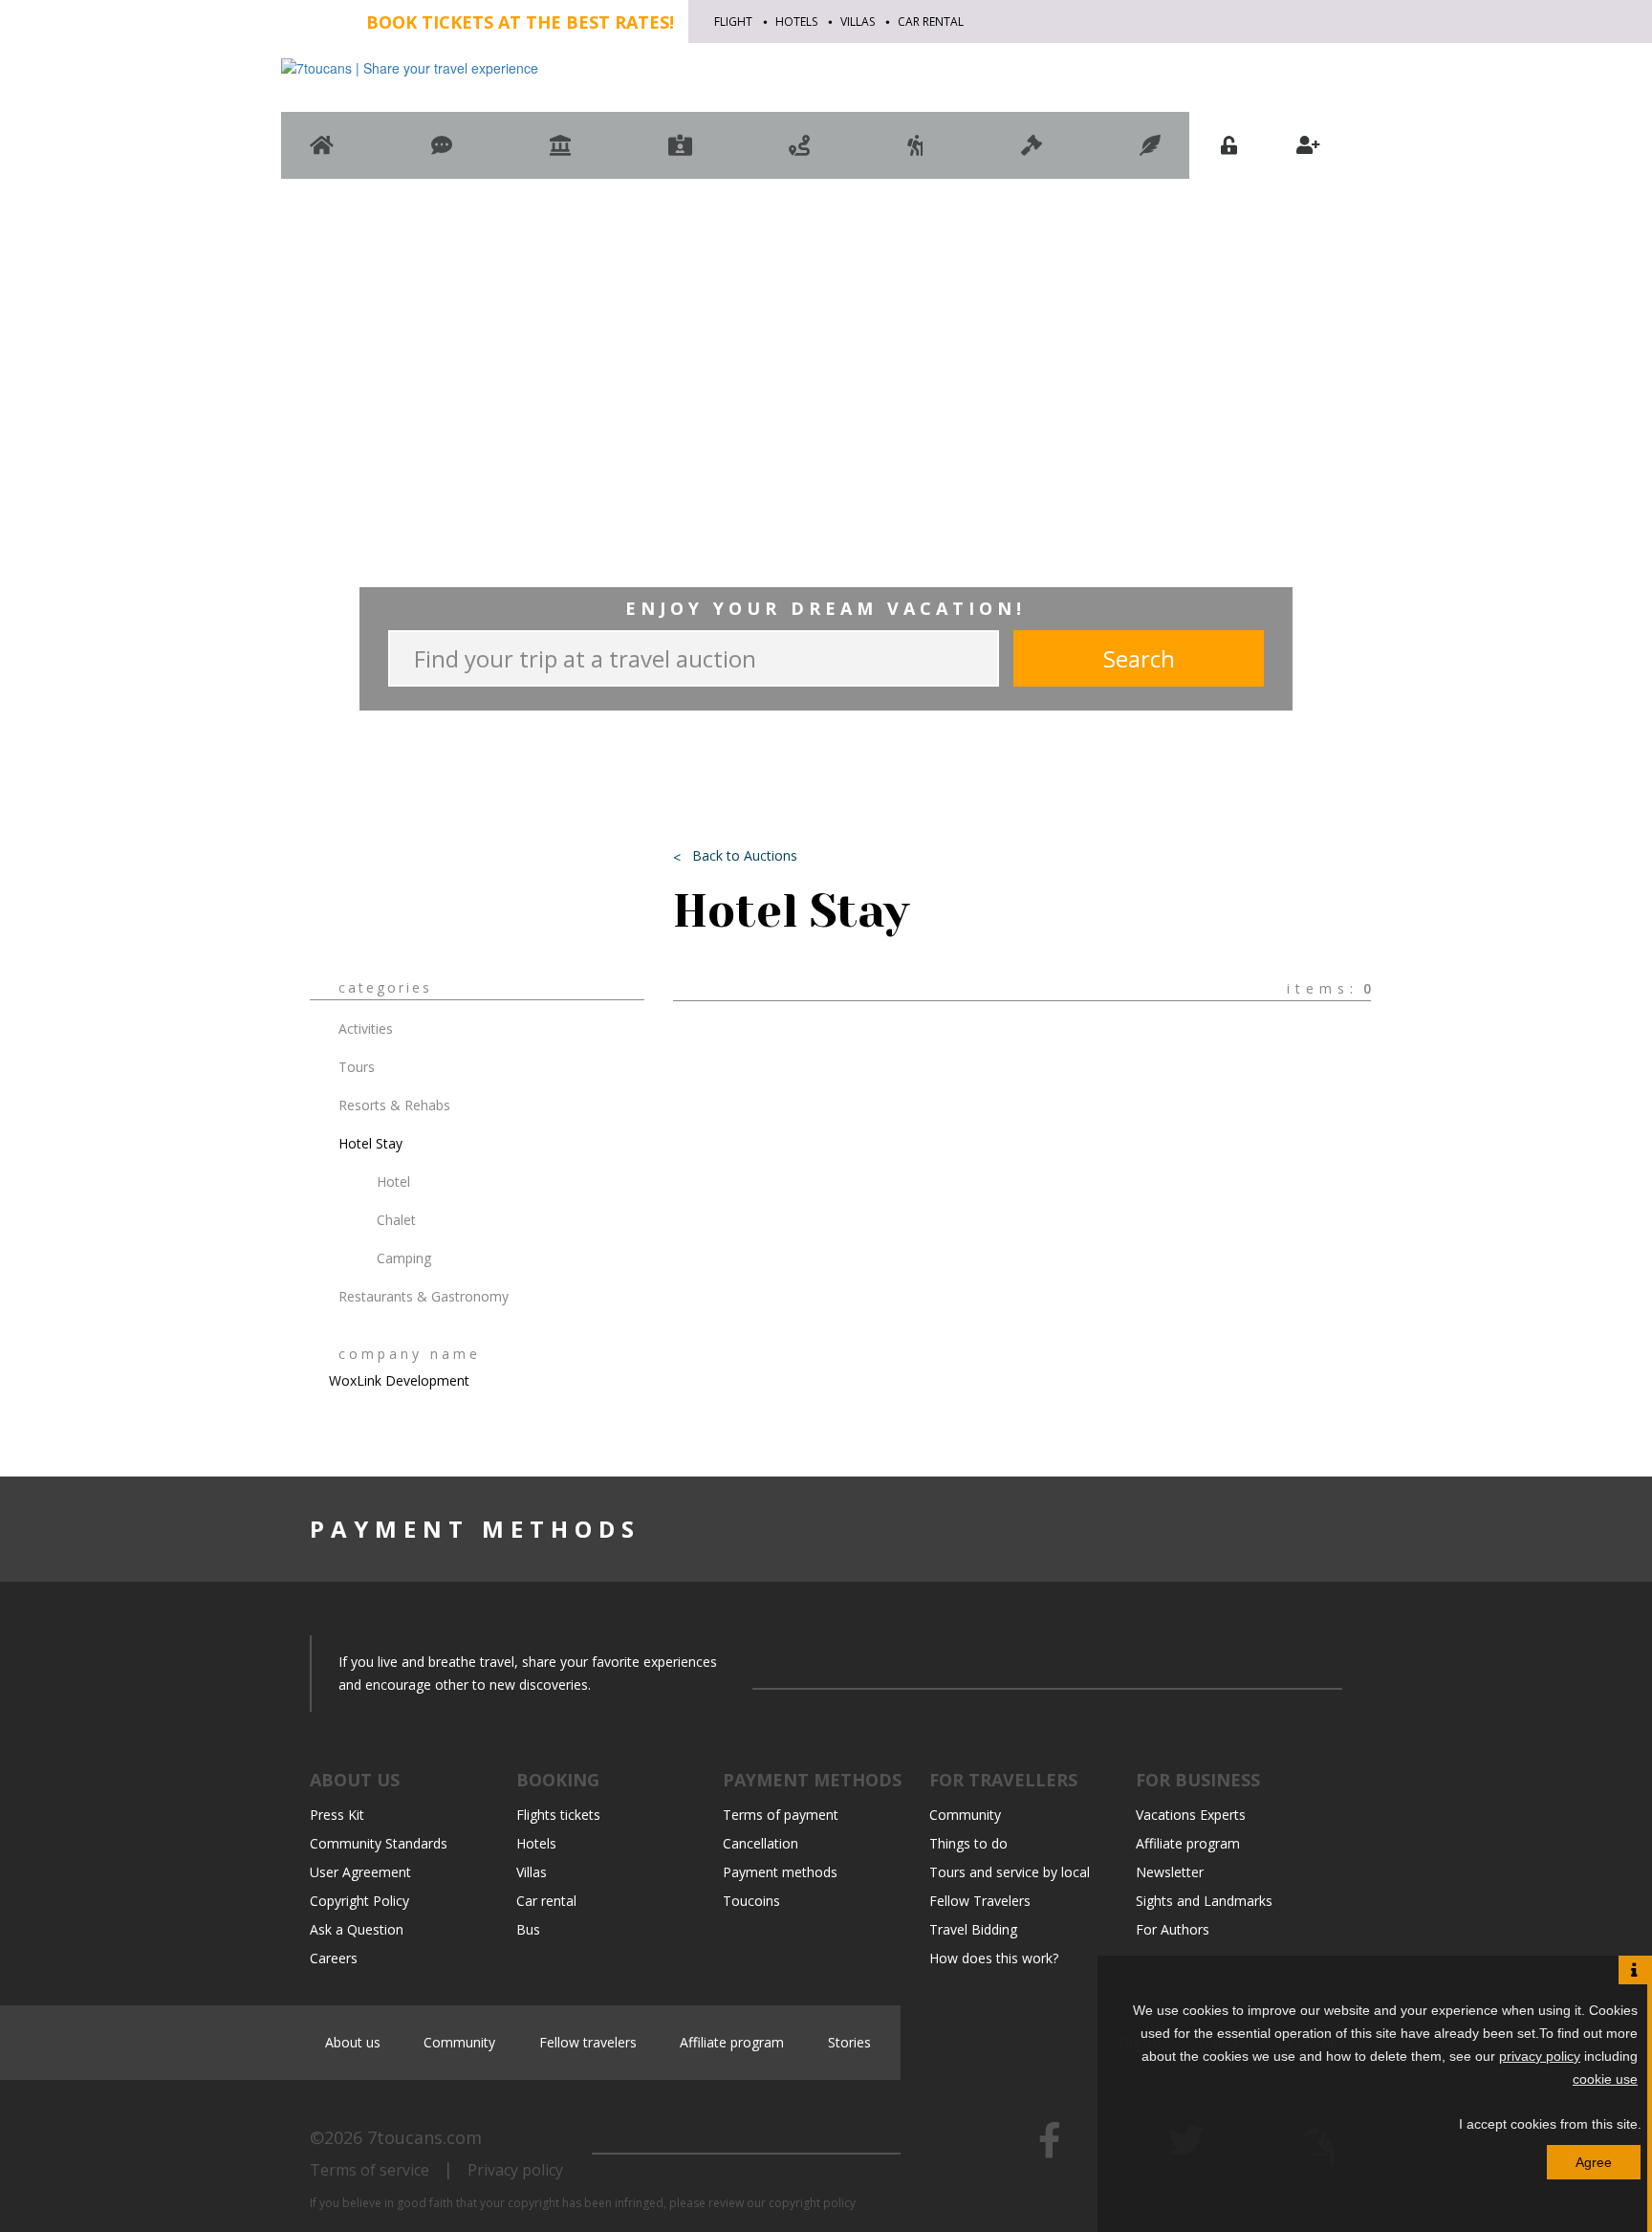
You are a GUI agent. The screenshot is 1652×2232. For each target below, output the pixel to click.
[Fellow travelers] (915, 154)
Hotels (796, 22)
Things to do (968, 1843)
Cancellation (761, 1843)
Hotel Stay (370, 1143)
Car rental (931, 22)
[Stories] (1150, 154)
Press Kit (337, 1815)
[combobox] (1257, 93)
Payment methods (780, 1872)
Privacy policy (515, 2170)
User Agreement (360, 1872)
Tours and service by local (1010, 1872)
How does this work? (994, 1958)
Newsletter (1170, 1872)
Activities (366, 1028)
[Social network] (442, 154)
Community (965, 1815)
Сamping (404, 1258)
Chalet (396, 1220)
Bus (528, 1929)
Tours (357, 1067)
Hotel (393, 1182)
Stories (849, 2042)
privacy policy (1540, 2056)
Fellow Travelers (980, 1901)
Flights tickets (558, 1815)
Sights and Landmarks (1204, 1901)
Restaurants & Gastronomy (424, 1296)
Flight (733, 22)
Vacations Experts (1191, 1815)
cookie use (1605, 2079)
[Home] (322, 154)
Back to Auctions (745, 855)
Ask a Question (357, 1929)
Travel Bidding (973, 1929)
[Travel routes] (799, 154)
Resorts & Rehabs (394, 1105)
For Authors (1173, 1929)
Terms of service (370, 2170)
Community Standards (379, 1843)
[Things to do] (560, 154)
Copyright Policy (359, 1901)
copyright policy (812, 2203)
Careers (334, 1958)
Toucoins (751, 1901)
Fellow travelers (588, 2042)
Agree (1594, 2162)
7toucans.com (424, 2137)
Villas (858, 22)
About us (353, 2042)
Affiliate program (1188, 1843)
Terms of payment (781, 1815)
